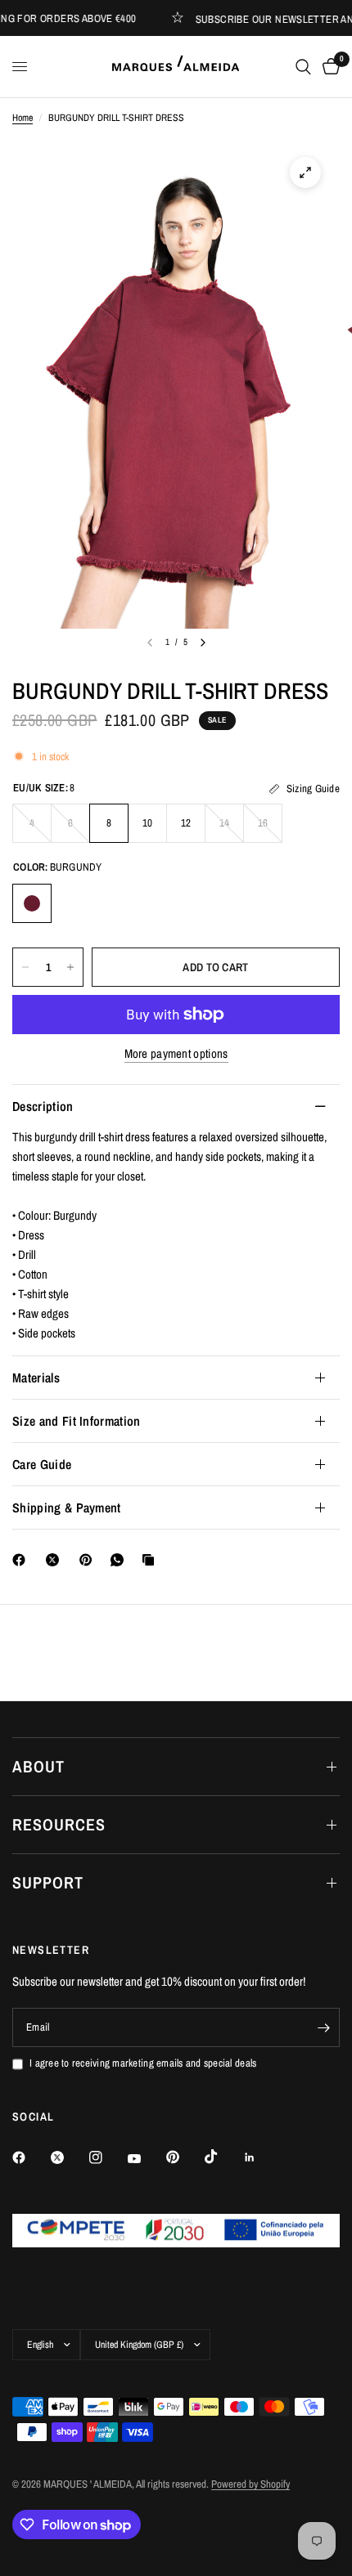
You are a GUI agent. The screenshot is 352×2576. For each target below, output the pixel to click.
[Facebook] (22, 1560)
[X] (56, 1560)
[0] (328, 67)
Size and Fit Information (77, 1421)
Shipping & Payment (67, 1508)
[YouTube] (146, 2159)
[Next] (203, 643)
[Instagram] (107, 2157)
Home (23, 118)
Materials (36, 1378)
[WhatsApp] (120, 1560)
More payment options (176, 1053)
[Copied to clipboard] (151, 1560)
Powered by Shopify (250, 2484)
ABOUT (38, 1766)
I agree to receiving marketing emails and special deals (143, 2063)
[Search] (303, 67)
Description (43, 1106)
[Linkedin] (261, 2157)
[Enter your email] (323, 2027)
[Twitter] (69, 2157)
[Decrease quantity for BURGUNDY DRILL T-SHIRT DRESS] (25, 967)
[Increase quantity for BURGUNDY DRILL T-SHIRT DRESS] (70, 967)
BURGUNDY (32, 903)
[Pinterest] (89, 1560)
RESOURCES (59, 1824)
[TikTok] (223, 2157)
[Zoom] (305, 172)
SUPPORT (48, 1882)
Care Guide (42, 1464)
